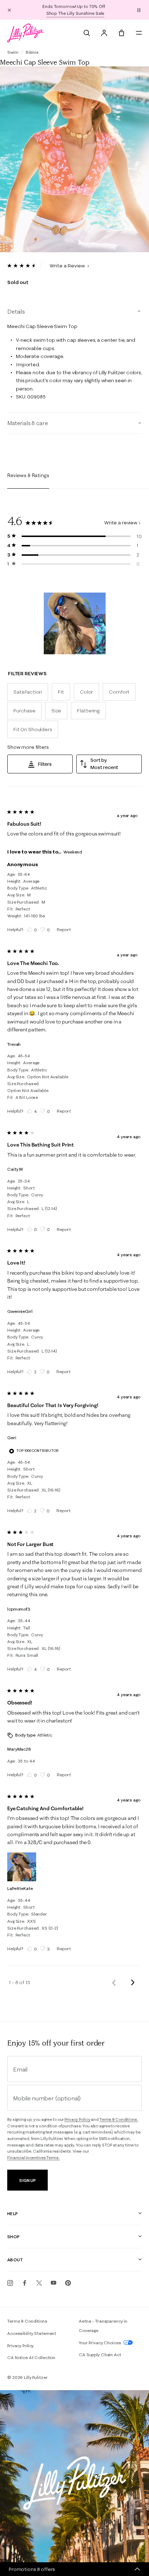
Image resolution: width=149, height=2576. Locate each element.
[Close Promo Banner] (9, 10)
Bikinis (32, 52)
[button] (139, 10)
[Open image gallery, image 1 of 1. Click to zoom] (74, 159)
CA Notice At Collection (31, 2357)
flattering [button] (88, 711)
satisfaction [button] (28, 692)
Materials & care (27, 423)
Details (16, 311)
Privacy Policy (77, 2119)
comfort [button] (119, 692)
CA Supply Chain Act (100, 2355)
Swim (13, 52)
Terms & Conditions (27, 2321)
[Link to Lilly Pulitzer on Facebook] (25, 2283)
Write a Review (68, 266)
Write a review (121, 523)
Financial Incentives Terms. (33, 2158)
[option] (74, 159)
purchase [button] (24, 711)
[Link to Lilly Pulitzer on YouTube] (54, 2283)
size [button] (56, 711)
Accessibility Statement (32, 2333)
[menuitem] (87, 33)
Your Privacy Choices (100, 2343)
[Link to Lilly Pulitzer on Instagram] (10, 2283)
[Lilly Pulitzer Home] (25, 33)
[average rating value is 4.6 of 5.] (24, 266)
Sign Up (27, 2180)
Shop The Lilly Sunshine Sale (75, 13)
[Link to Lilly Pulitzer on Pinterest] (68, 2283)
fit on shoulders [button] (33, 729)
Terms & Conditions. (119, 2119)
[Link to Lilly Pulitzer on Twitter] (39, 2283)
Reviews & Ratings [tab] (28, 475)
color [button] (86, 692)
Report (64, 929)
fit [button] (61, 692)
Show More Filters (28, 747)
